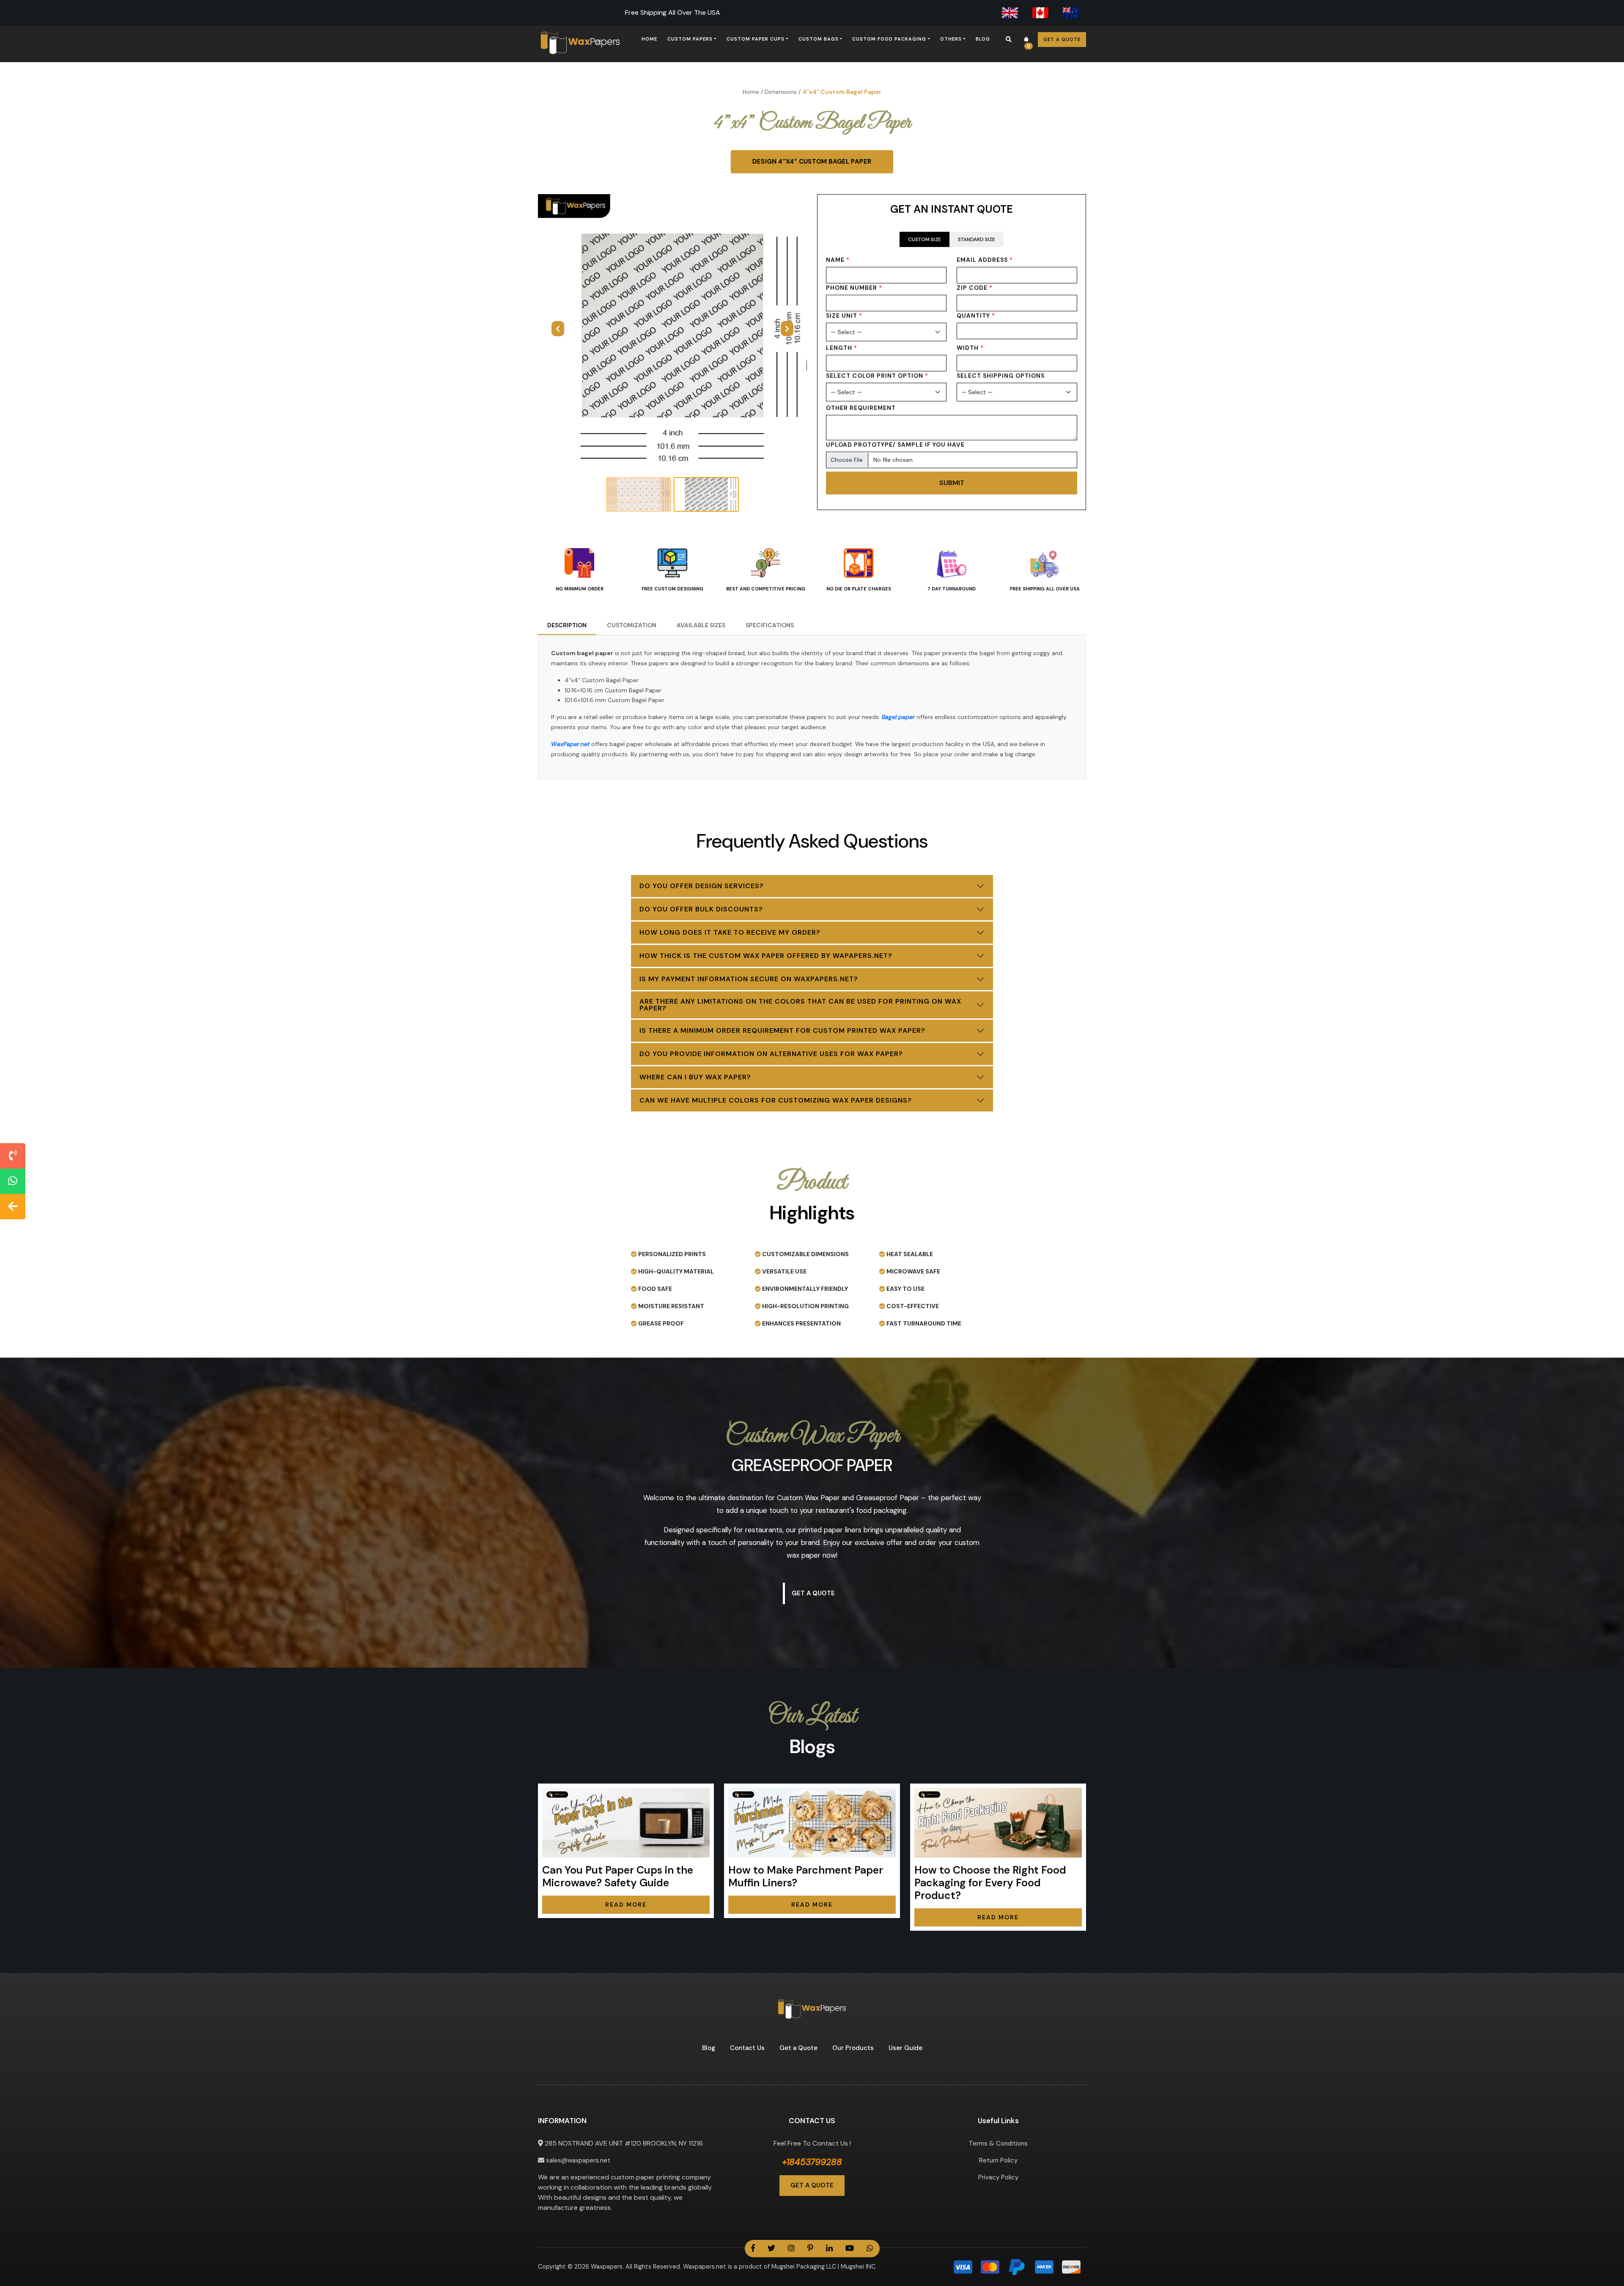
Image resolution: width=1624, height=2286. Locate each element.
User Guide (905, 2048)
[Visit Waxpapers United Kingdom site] (1010, 13)
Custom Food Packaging (889, 39)
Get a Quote (1062, 39)
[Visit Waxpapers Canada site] (1040, 13)
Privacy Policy (998, 2177)
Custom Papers (690, 39)
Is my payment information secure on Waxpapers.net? (749, 979)
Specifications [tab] (770, 625)
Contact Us (747, 2048)
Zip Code (975, 288)
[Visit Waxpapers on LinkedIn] (829, 2249)
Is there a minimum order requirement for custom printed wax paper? (782, 1030)
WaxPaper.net (570, 744)
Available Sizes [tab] (701, 625)
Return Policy (998, 2160)
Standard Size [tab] (977, 239)
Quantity (976, 316)
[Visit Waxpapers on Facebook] (753, 2249)
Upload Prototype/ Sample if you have (895, 445)
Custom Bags (819, 39)
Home (649, 39)
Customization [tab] (632, 625)
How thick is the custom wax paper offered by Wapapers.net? (766, 956)
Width (970, 348)
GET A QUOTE (812, 2185)
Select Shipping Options (1001, 376)
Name (838, 260)
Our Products (853, 2048)
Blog (983, 39)
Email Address (985, 260)
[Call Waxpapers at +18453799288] (13, 1156)
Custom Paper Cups (756, 39)
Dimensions (781, 92)
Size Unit (844, 316)
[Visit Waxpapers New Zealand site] (1071, 13)
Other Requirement (861, 408)
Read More (626, 1905)
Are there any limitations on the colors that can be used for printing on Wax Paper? (800, 1005)
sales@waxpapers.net (577, 2160)
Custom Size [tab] (924, 239)
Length (842, 348)
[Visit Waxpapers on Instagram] (791, 2249)
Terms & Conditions (998, 2143)
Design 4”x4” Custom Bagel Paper (812, 162)
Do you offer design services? (702, 886)
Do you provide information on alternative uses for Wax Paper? (771, 1054)
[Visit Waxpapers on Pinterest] (810, 2249)
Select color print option (877, 376)
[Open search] (1009, 39)
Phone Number (854, 288)
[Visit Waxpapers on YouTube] (850, 2249)
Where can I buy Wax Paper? (695, 1077)
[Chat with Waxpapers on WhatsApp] (13, 1181)
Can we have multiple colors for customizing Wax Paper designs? (776, 1100)
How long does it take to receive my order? (730, 932)
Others (951, 39)
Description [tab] (567, 625)
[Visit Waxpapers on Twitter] (771, 2249)
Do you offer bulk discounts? (701, 909)
